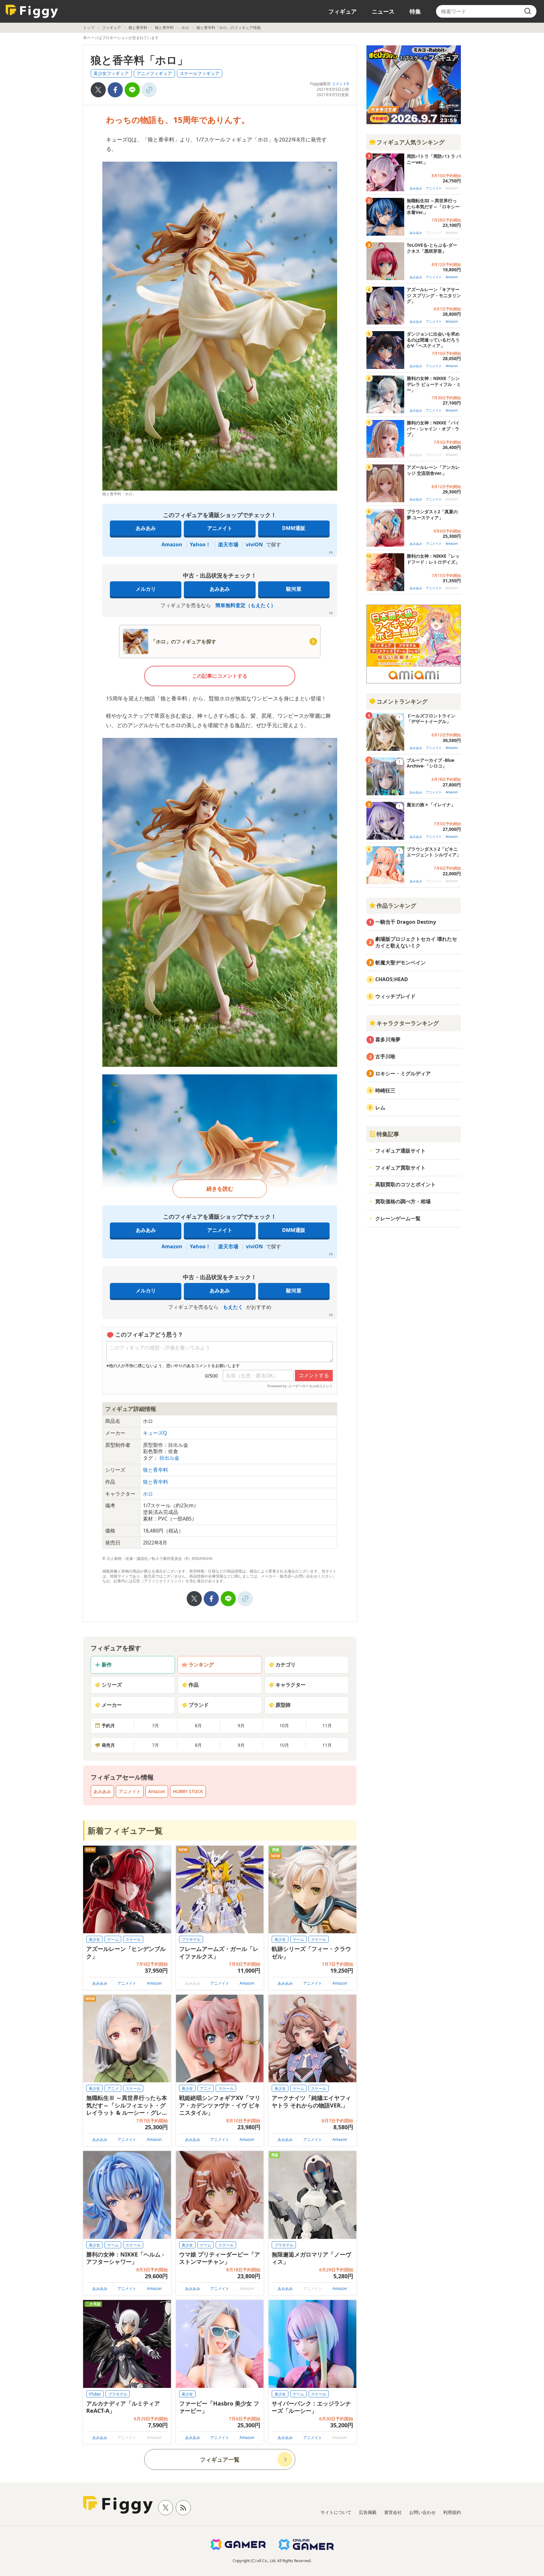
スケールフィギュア (200, 73)
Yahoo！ (200, 544)
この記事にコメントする (220, 676)
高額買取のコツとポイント (405, 1184)
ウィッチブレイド (395, 996)
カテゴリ (286, 1665)
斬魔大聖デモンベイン (400, 963)
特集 (415, 11)
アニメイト (220, 528)
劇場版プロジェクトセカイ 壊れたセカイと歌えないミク (416, 942)
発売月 (108, 1745)
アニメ (113, 2088)
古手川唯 (385, 1056)
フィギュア (343, 11)
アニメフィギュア (154, 73)
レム (380, 1107)
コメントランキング (402, 701)
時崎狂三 (385, 1090)
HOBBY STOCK (188, 1791)
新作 (107, 1665)
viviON (254, 544)
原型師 (283, 1705)
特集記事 (388, 1134)
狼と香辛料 (138, 28)
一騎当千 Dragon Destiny (406, 922)
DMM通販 (294, 528)
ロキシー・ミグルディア (403, 1073)
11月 (327, 1725)
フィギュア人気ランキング (411, 142)
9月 (241, 1725)
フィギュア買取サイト (400, 1168)
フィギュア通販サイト (400, 1151)
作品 (194, 1685)
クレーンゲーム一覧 (398, 1218)
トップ (89, 28)
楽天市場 (228, 544)
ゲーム (113, 1939)
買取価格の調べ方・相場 (403, 1201)
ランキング (201, 1665)
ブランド (199, 1705)
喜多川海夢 (388, 1039)
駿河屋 (294, 589)
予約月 (108, 1725)
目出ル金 (169, 1458)
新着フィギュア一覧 (125, 1831)
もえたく (233, 1307)
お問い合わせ (422, 2512)
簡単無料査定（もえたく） (246, 605)
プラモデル (191, 1939)
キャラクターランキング (408, 1023)
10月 (284, 1725)
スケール (133, 1939)
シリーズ (112, 1685)
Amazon (172, 544)
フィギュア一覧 (220, 2459)
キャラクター (291, 1685)
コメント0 (340, 84)
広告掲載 (368, 2512)
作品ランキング (396, 906)
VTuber (95, 2394)
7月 (156, 1725)
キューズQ (155, 1433)
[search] (528, 11)
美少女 (94, 1939)
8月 (198, 1725)
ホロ (185, 28)
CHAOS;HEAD (392, 979)
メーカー (112, 1705)
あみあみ (146, 528)
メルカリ (146, 589)
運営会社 (393, 2512)
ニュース (383, 11)
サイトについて (336, 2512)
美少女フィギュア (111, 73)
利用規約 (452, 2512)
